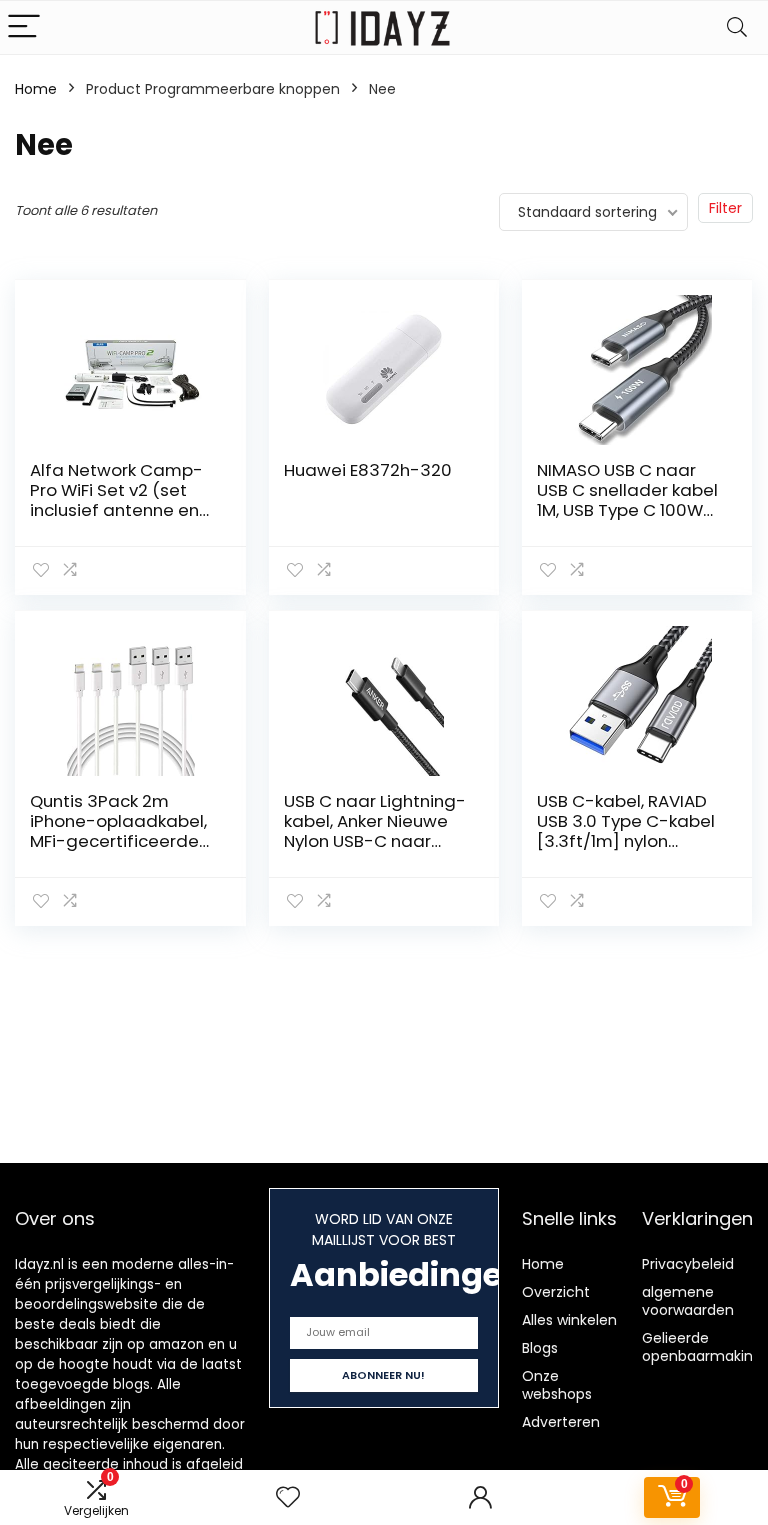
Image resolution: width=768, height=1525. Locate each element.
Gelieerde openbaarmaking (702, 1347)
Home (36, 89)
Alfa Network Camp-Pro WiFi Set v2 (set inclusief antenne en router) (116, 500)
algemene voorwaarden (688, 1301)
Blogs (540, 1348)
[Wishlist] (288, 1497)
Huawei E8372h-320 (368, 470)
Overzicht (556, 1292)
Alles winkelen (569, 1320)
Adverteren (561, 1422)
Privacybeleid (688, 1264)
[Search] (737, 27)
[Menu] (24, 27)
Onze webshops (557, 1385)
